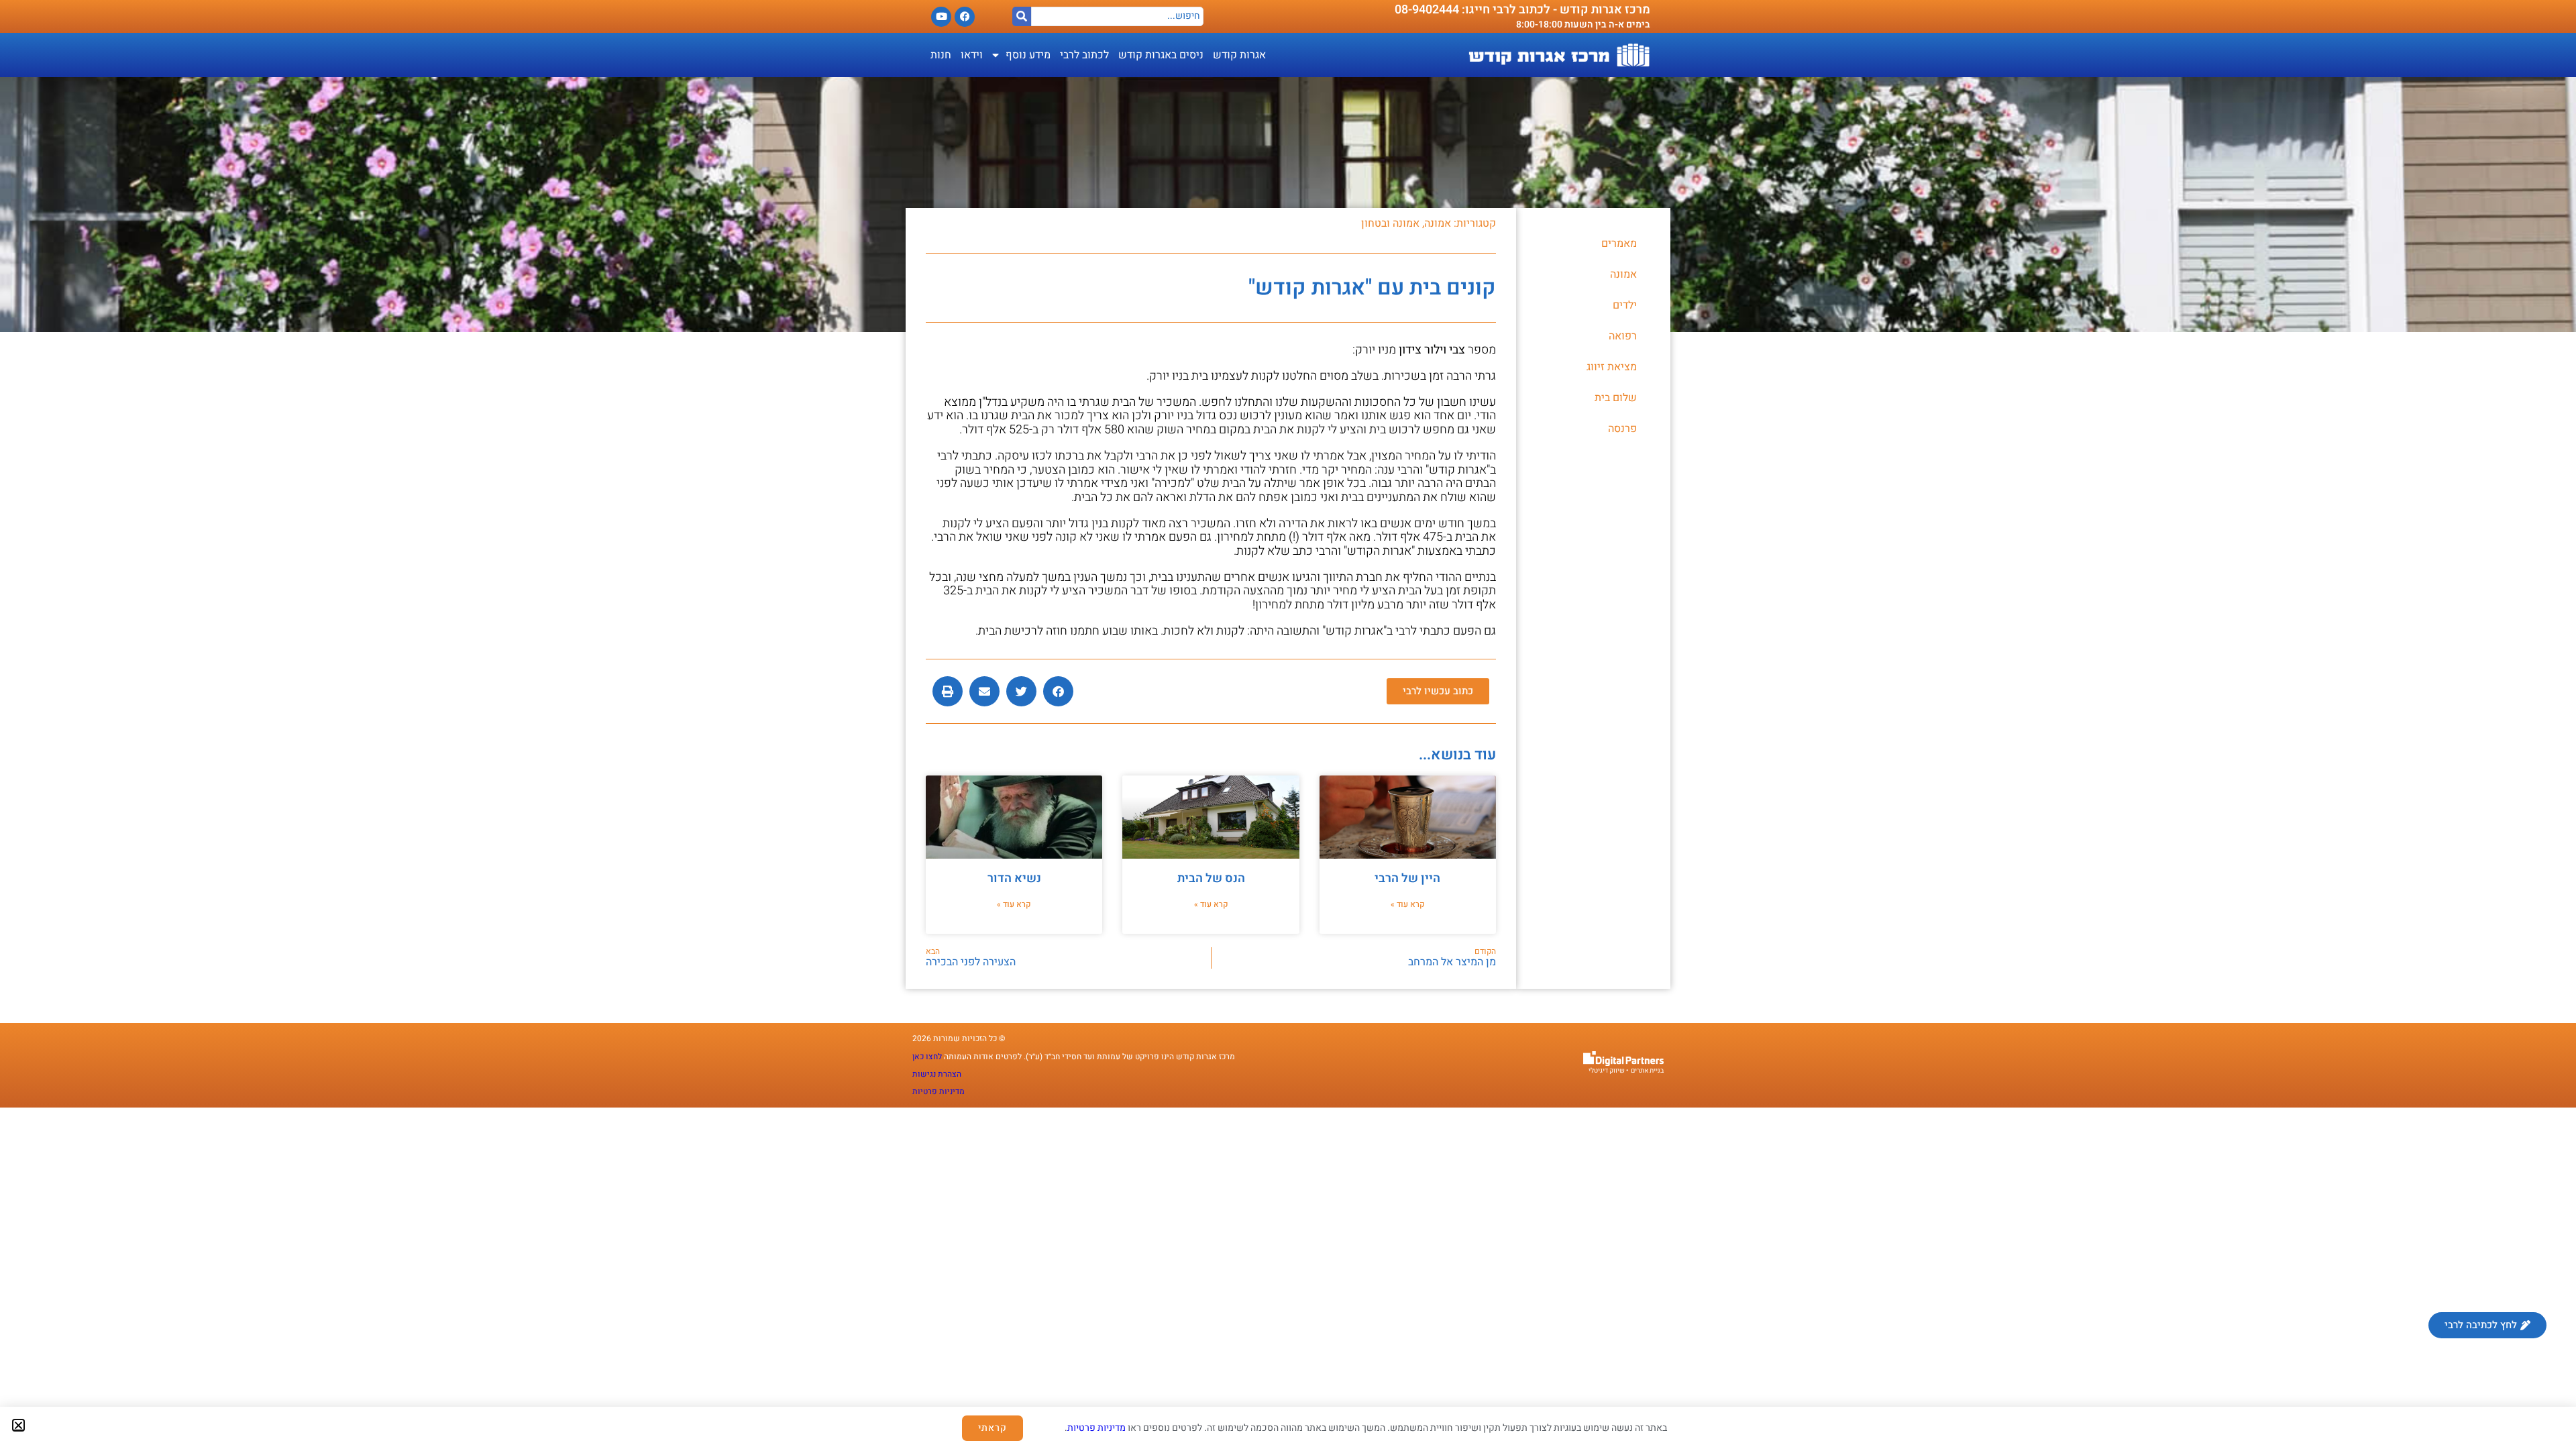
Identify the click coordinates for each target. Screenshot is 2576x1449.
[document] (1288, 724)
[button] (18, 1425)
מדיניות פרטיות (1096, 1428)
